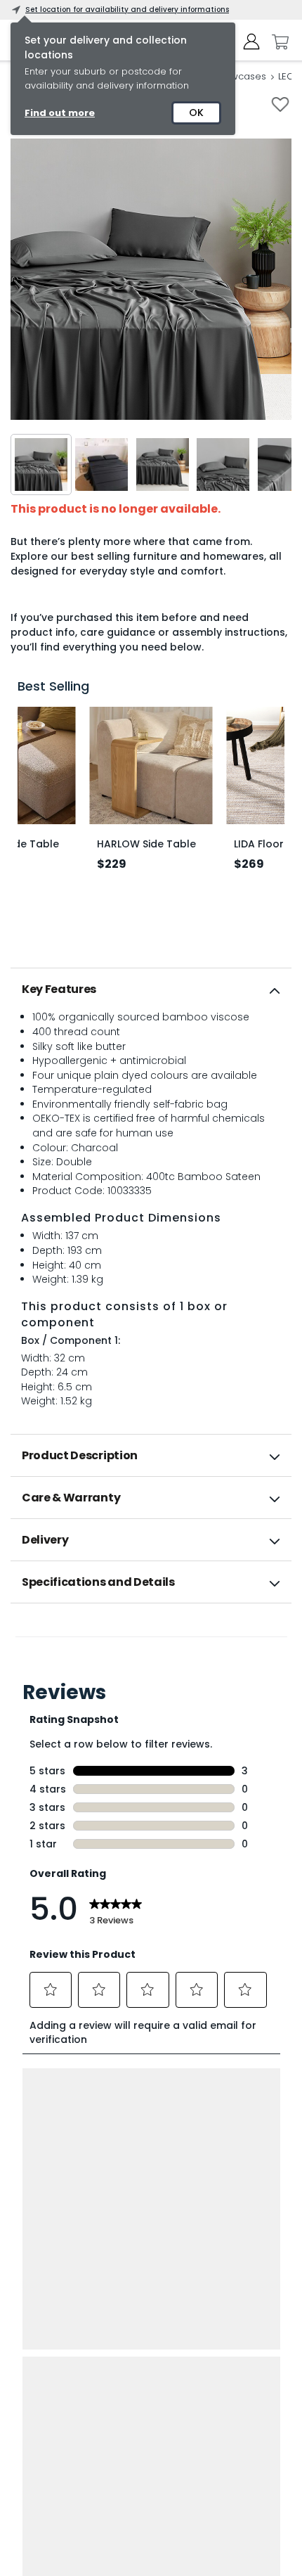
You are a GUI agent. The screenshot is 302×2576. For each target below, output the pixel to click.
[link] (151, 1634)
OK (196, 113)
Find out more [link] (60, 113)
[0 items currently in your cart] (277, 42)
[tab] (151, 989)
